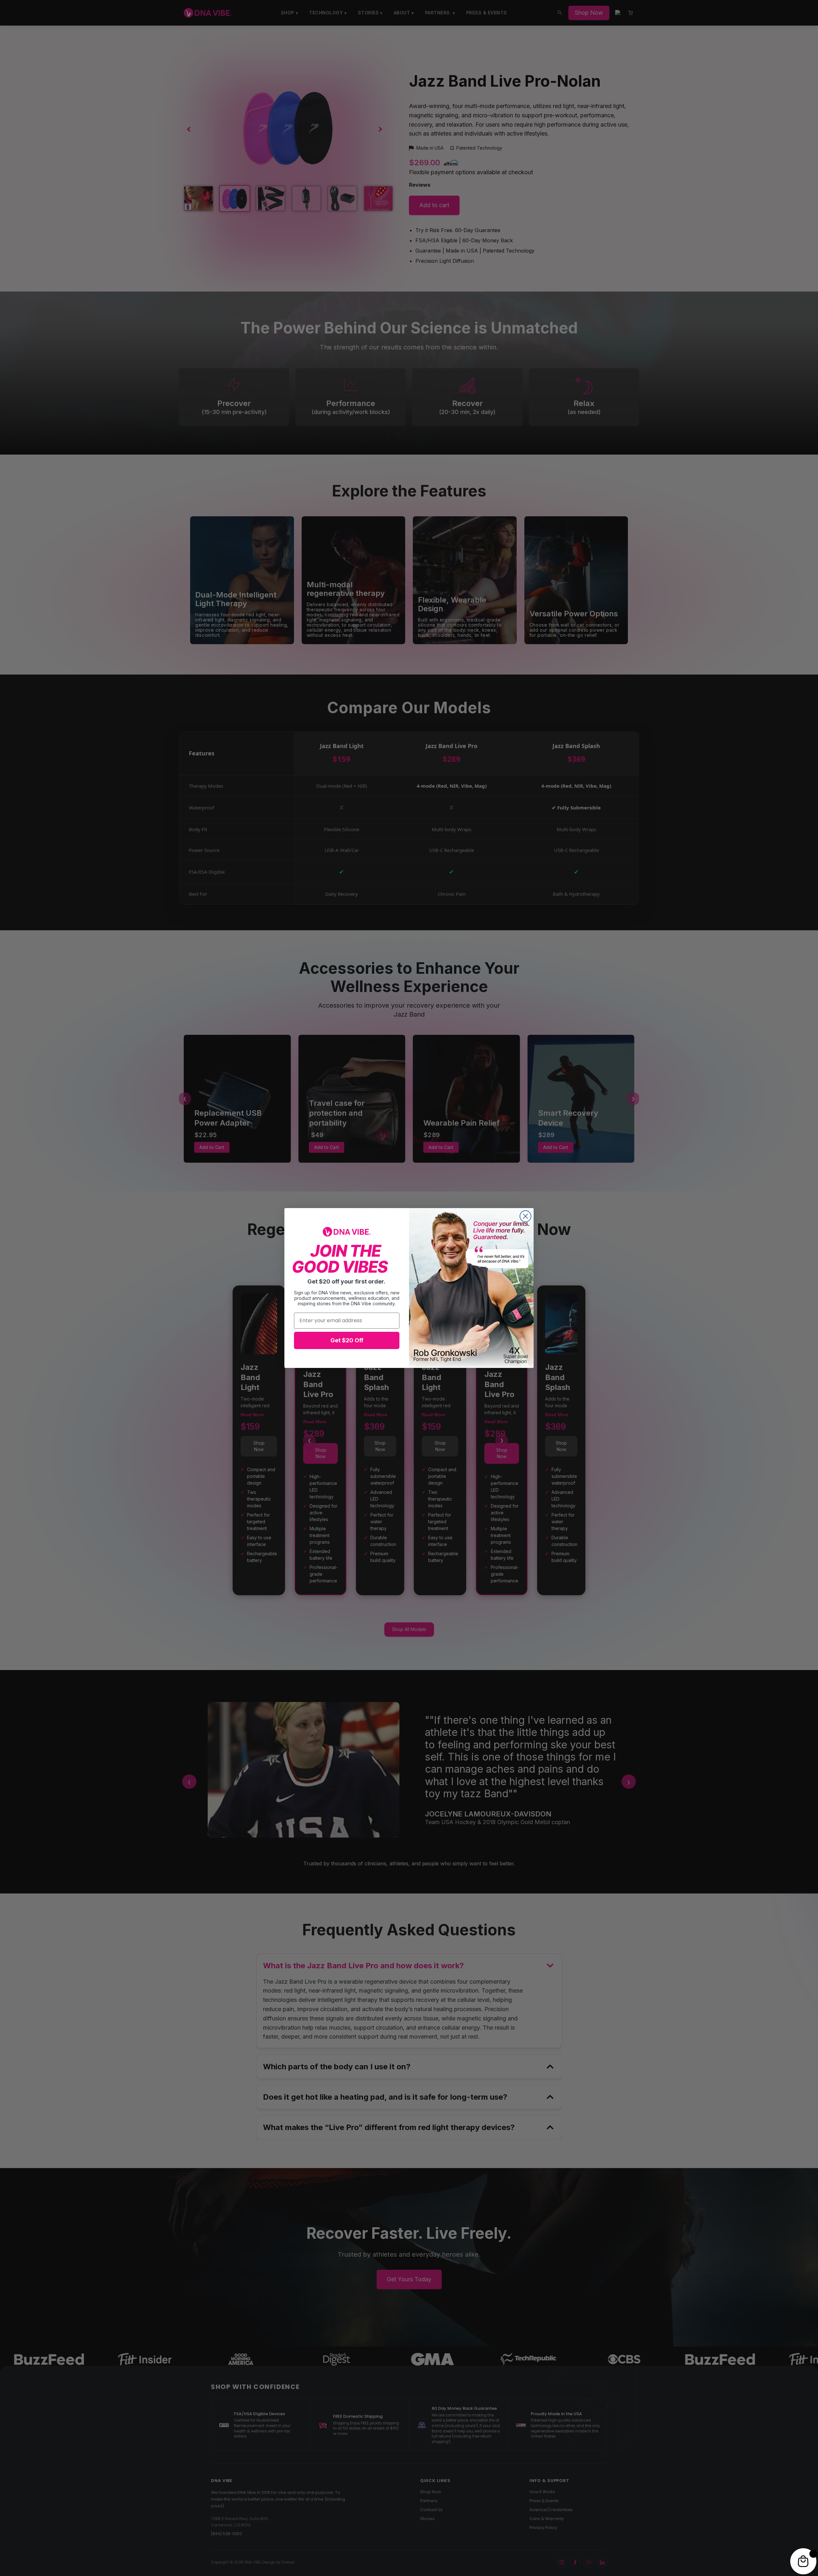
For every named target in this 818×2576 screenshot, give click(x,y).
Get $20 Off (347, 1340)
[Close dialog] (525, 1216)
